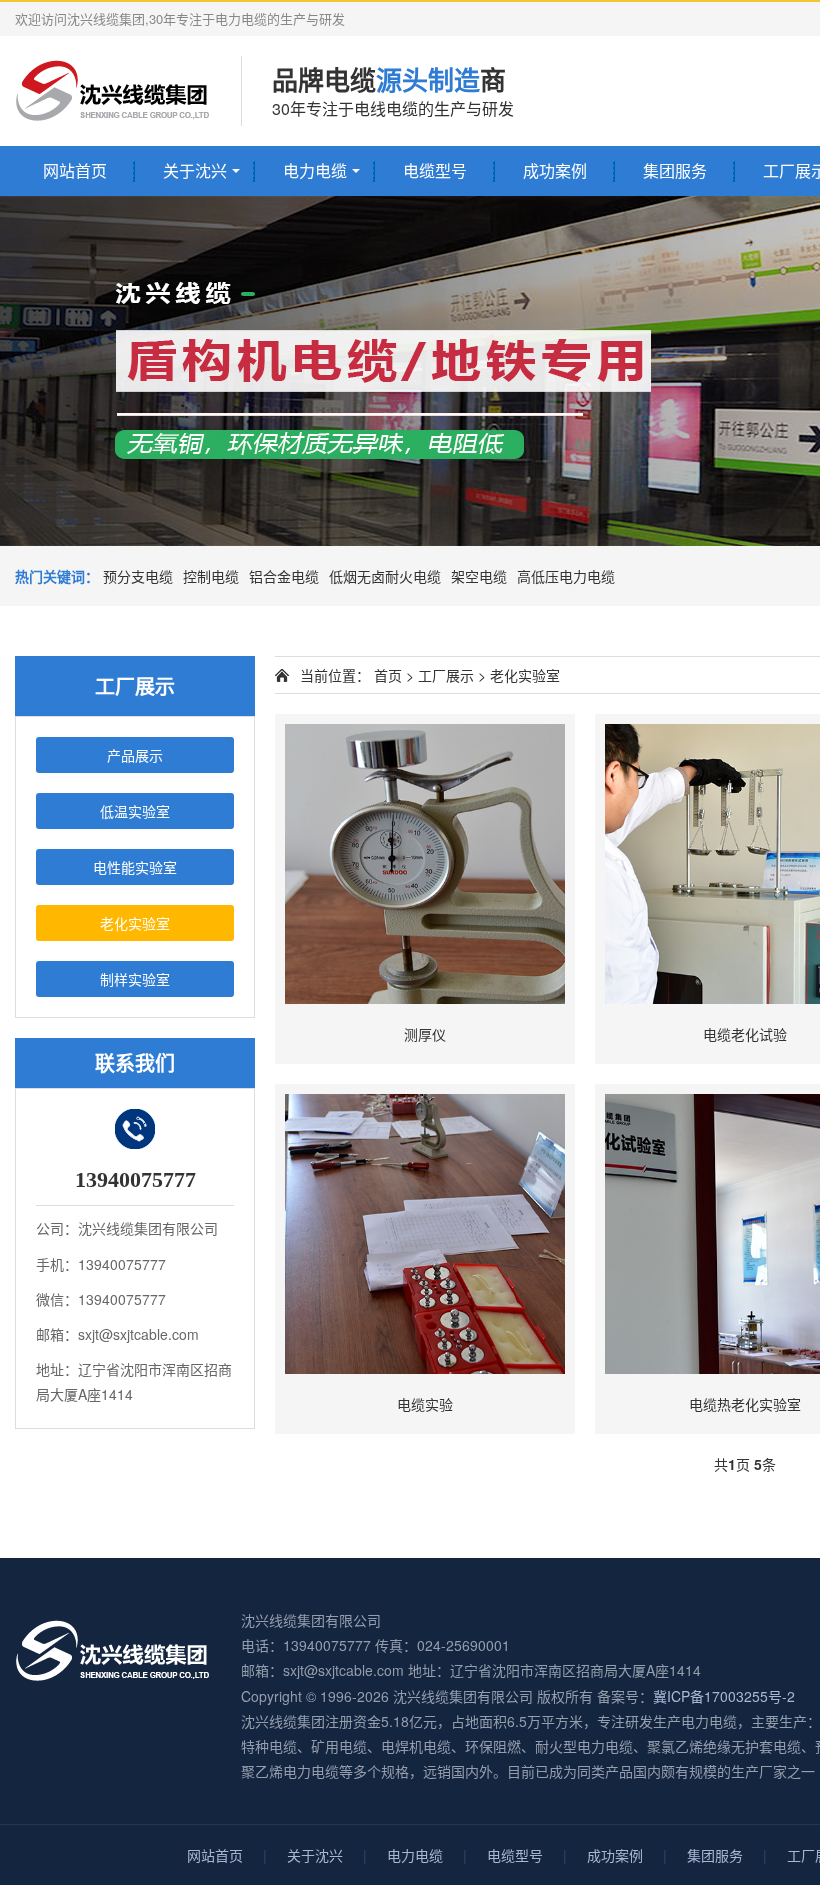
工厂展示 (446, 675)
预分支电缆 (138, 576)
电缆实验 (425, 1404)
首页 (388, 675)
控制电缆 (211, 576)
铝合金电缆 (284, 576)
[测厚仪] (425, 864)
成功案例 (555, 170)
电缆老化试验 (745, 1034)
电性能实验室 (135, 867)
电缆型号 (435, 170)
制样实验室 (135, 979)
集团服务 (675, 170)
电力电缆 (315, 170)
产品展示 (135, 755)
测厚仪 (425, 1034)
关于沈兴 (195, 170)
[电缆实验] (425, 1234)
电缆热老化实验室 (745, 1404)
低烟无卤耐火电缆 (385, 576)
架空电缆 (479, 576)
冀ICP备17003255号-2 (724, 1696)
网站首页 (75, 170)
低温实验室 (135, 811)
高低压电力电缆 (566, 576)
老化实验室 (135, 923)
